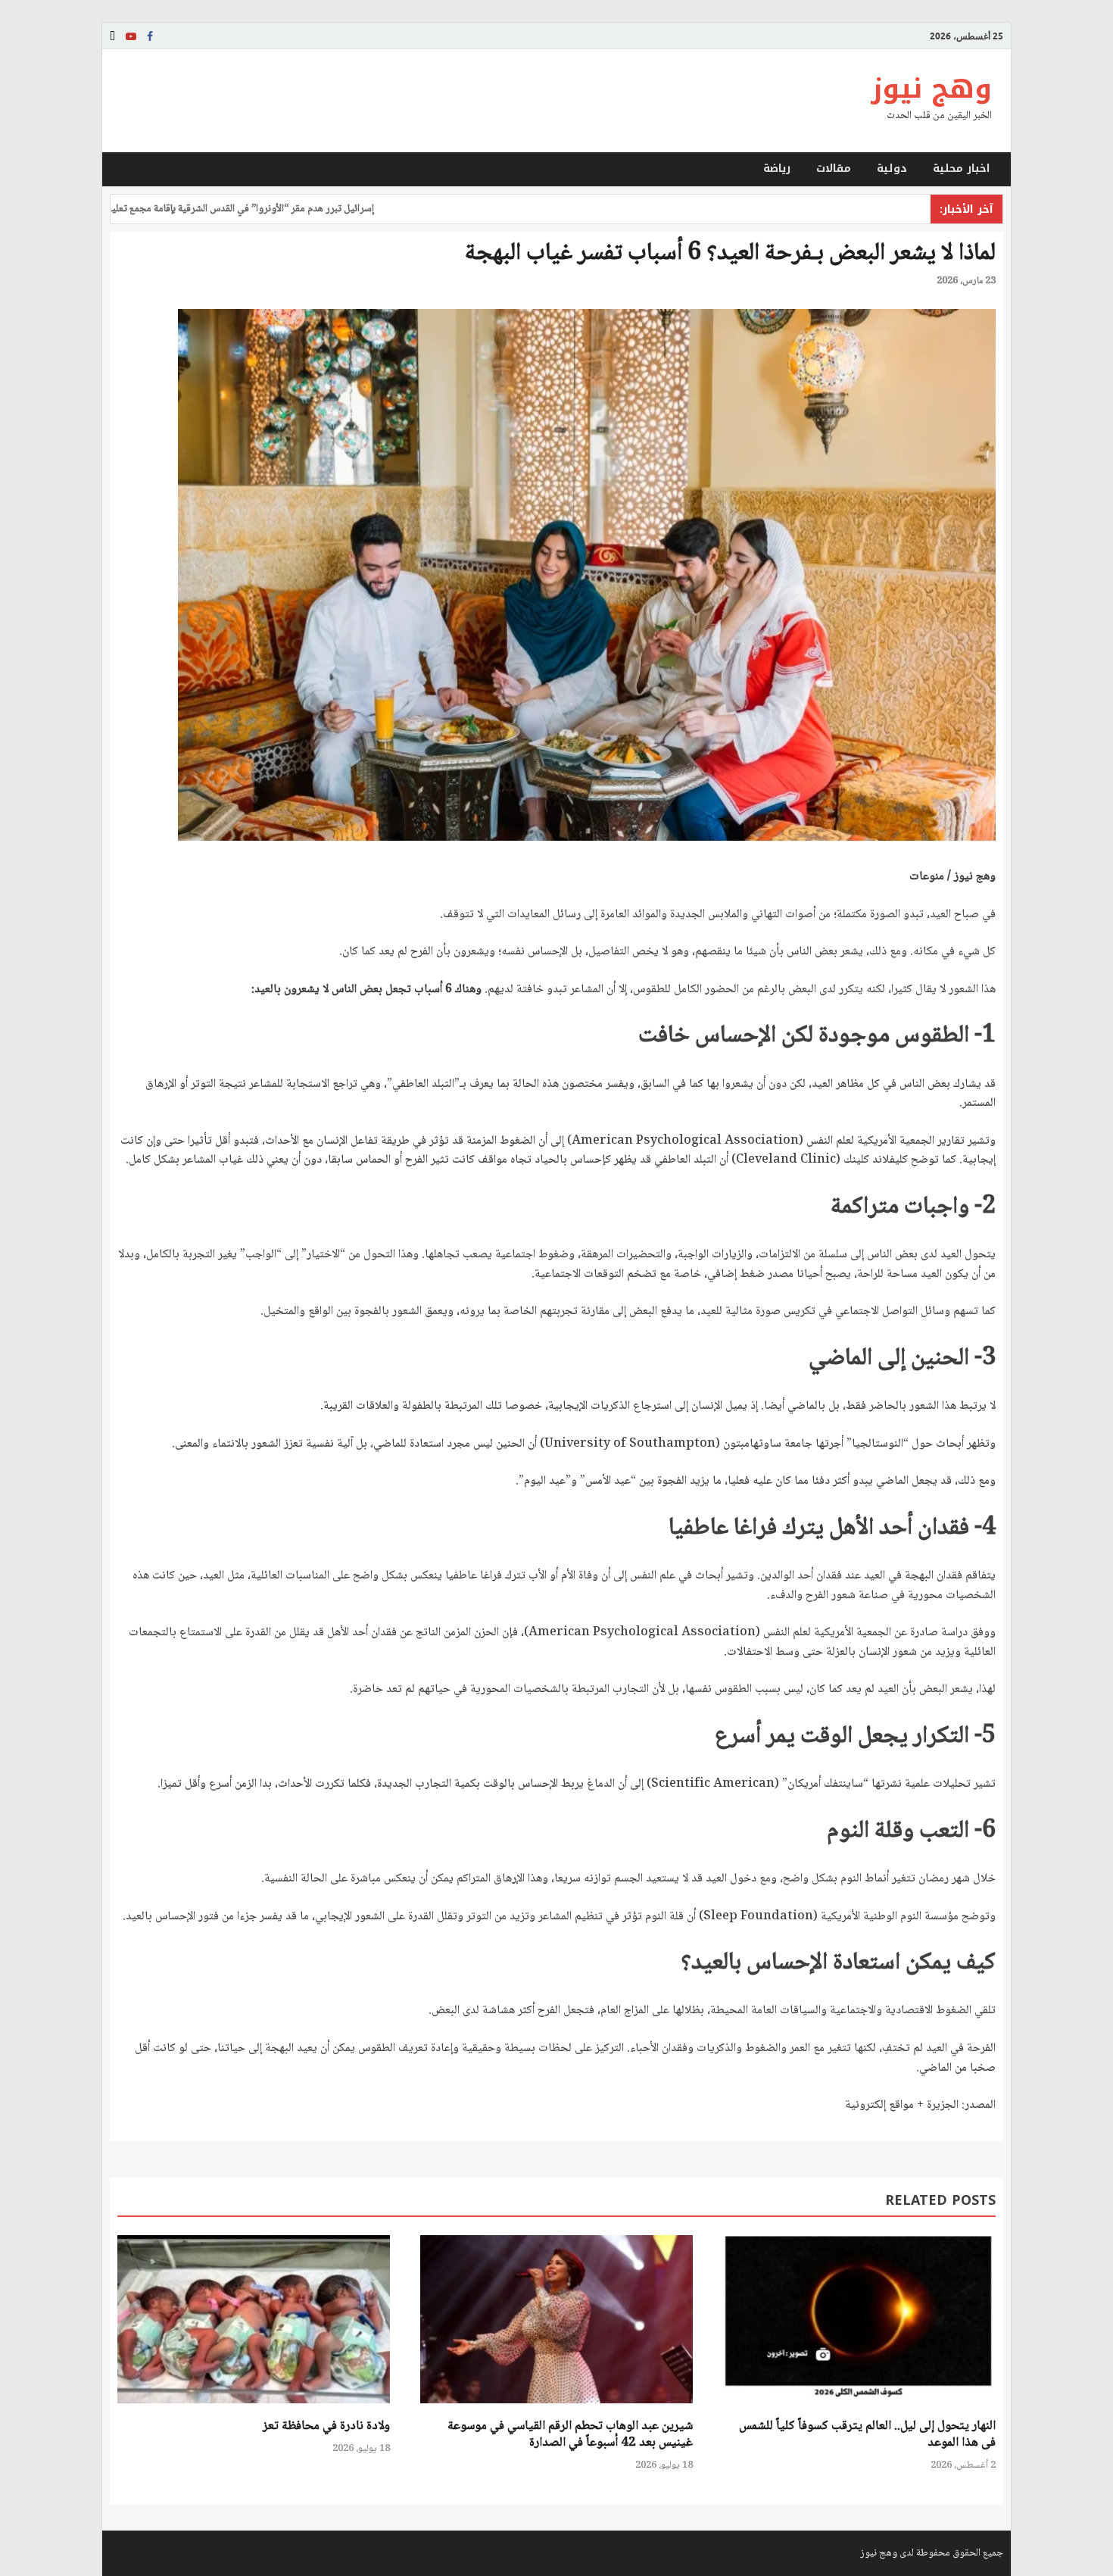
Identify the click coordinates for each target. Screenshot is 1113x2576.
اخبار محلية (962, 169)
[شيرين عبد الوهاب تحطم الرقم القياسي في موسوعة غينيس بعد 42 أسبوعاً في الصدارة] (556, 2409)
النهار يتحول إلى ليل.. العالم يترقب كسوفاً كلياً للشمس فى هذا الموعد (867, 2435)
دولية (892, 169)
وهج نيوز (931, 89)
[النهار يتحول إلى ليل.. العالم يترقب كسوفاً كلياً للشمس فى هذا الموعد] (859, 2409)
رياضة (777, 169)
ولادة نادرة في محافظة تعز (326, 2426)
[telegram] (112, 36)
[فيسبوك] (150, 36)
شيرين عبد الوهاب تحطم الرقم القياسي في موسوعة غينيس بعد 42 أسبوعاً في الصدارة (570, 2435)
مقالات (834, 169)
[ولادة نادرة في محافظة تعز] (254, 2409)
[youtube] (131, 36)
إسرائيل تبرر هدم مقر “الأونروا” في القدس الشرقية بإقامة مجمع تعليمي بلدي (287, 209)
